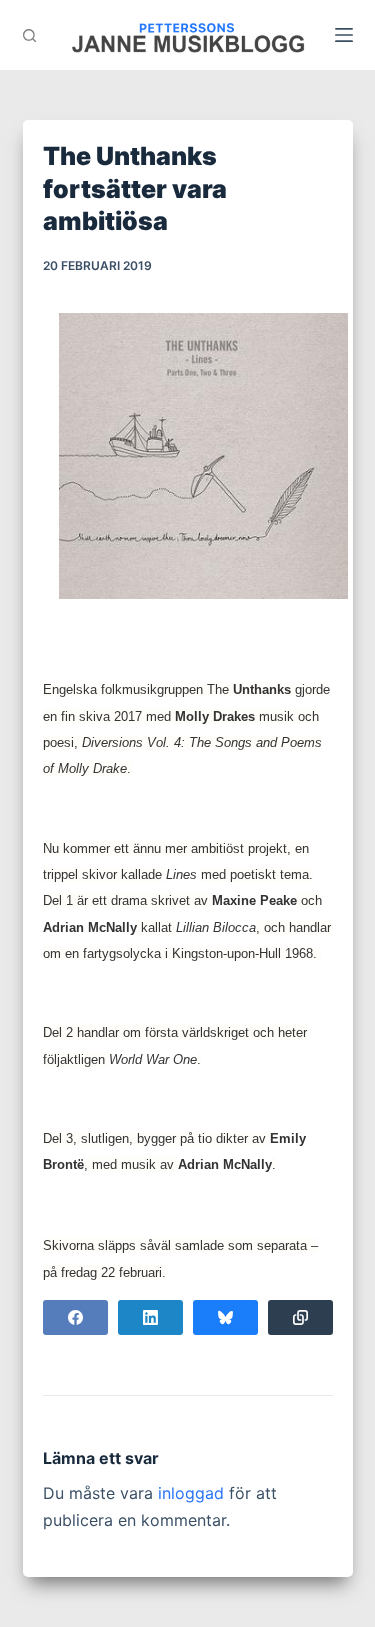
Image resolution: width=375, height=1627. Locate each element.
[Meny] (344, 35)
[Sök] (29, 35)
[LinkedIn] (150, 1317)
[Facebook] (75, 1317)
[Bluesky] (225, 1317)
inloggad (191, 1493)
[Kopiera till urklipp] (300, 1317)
